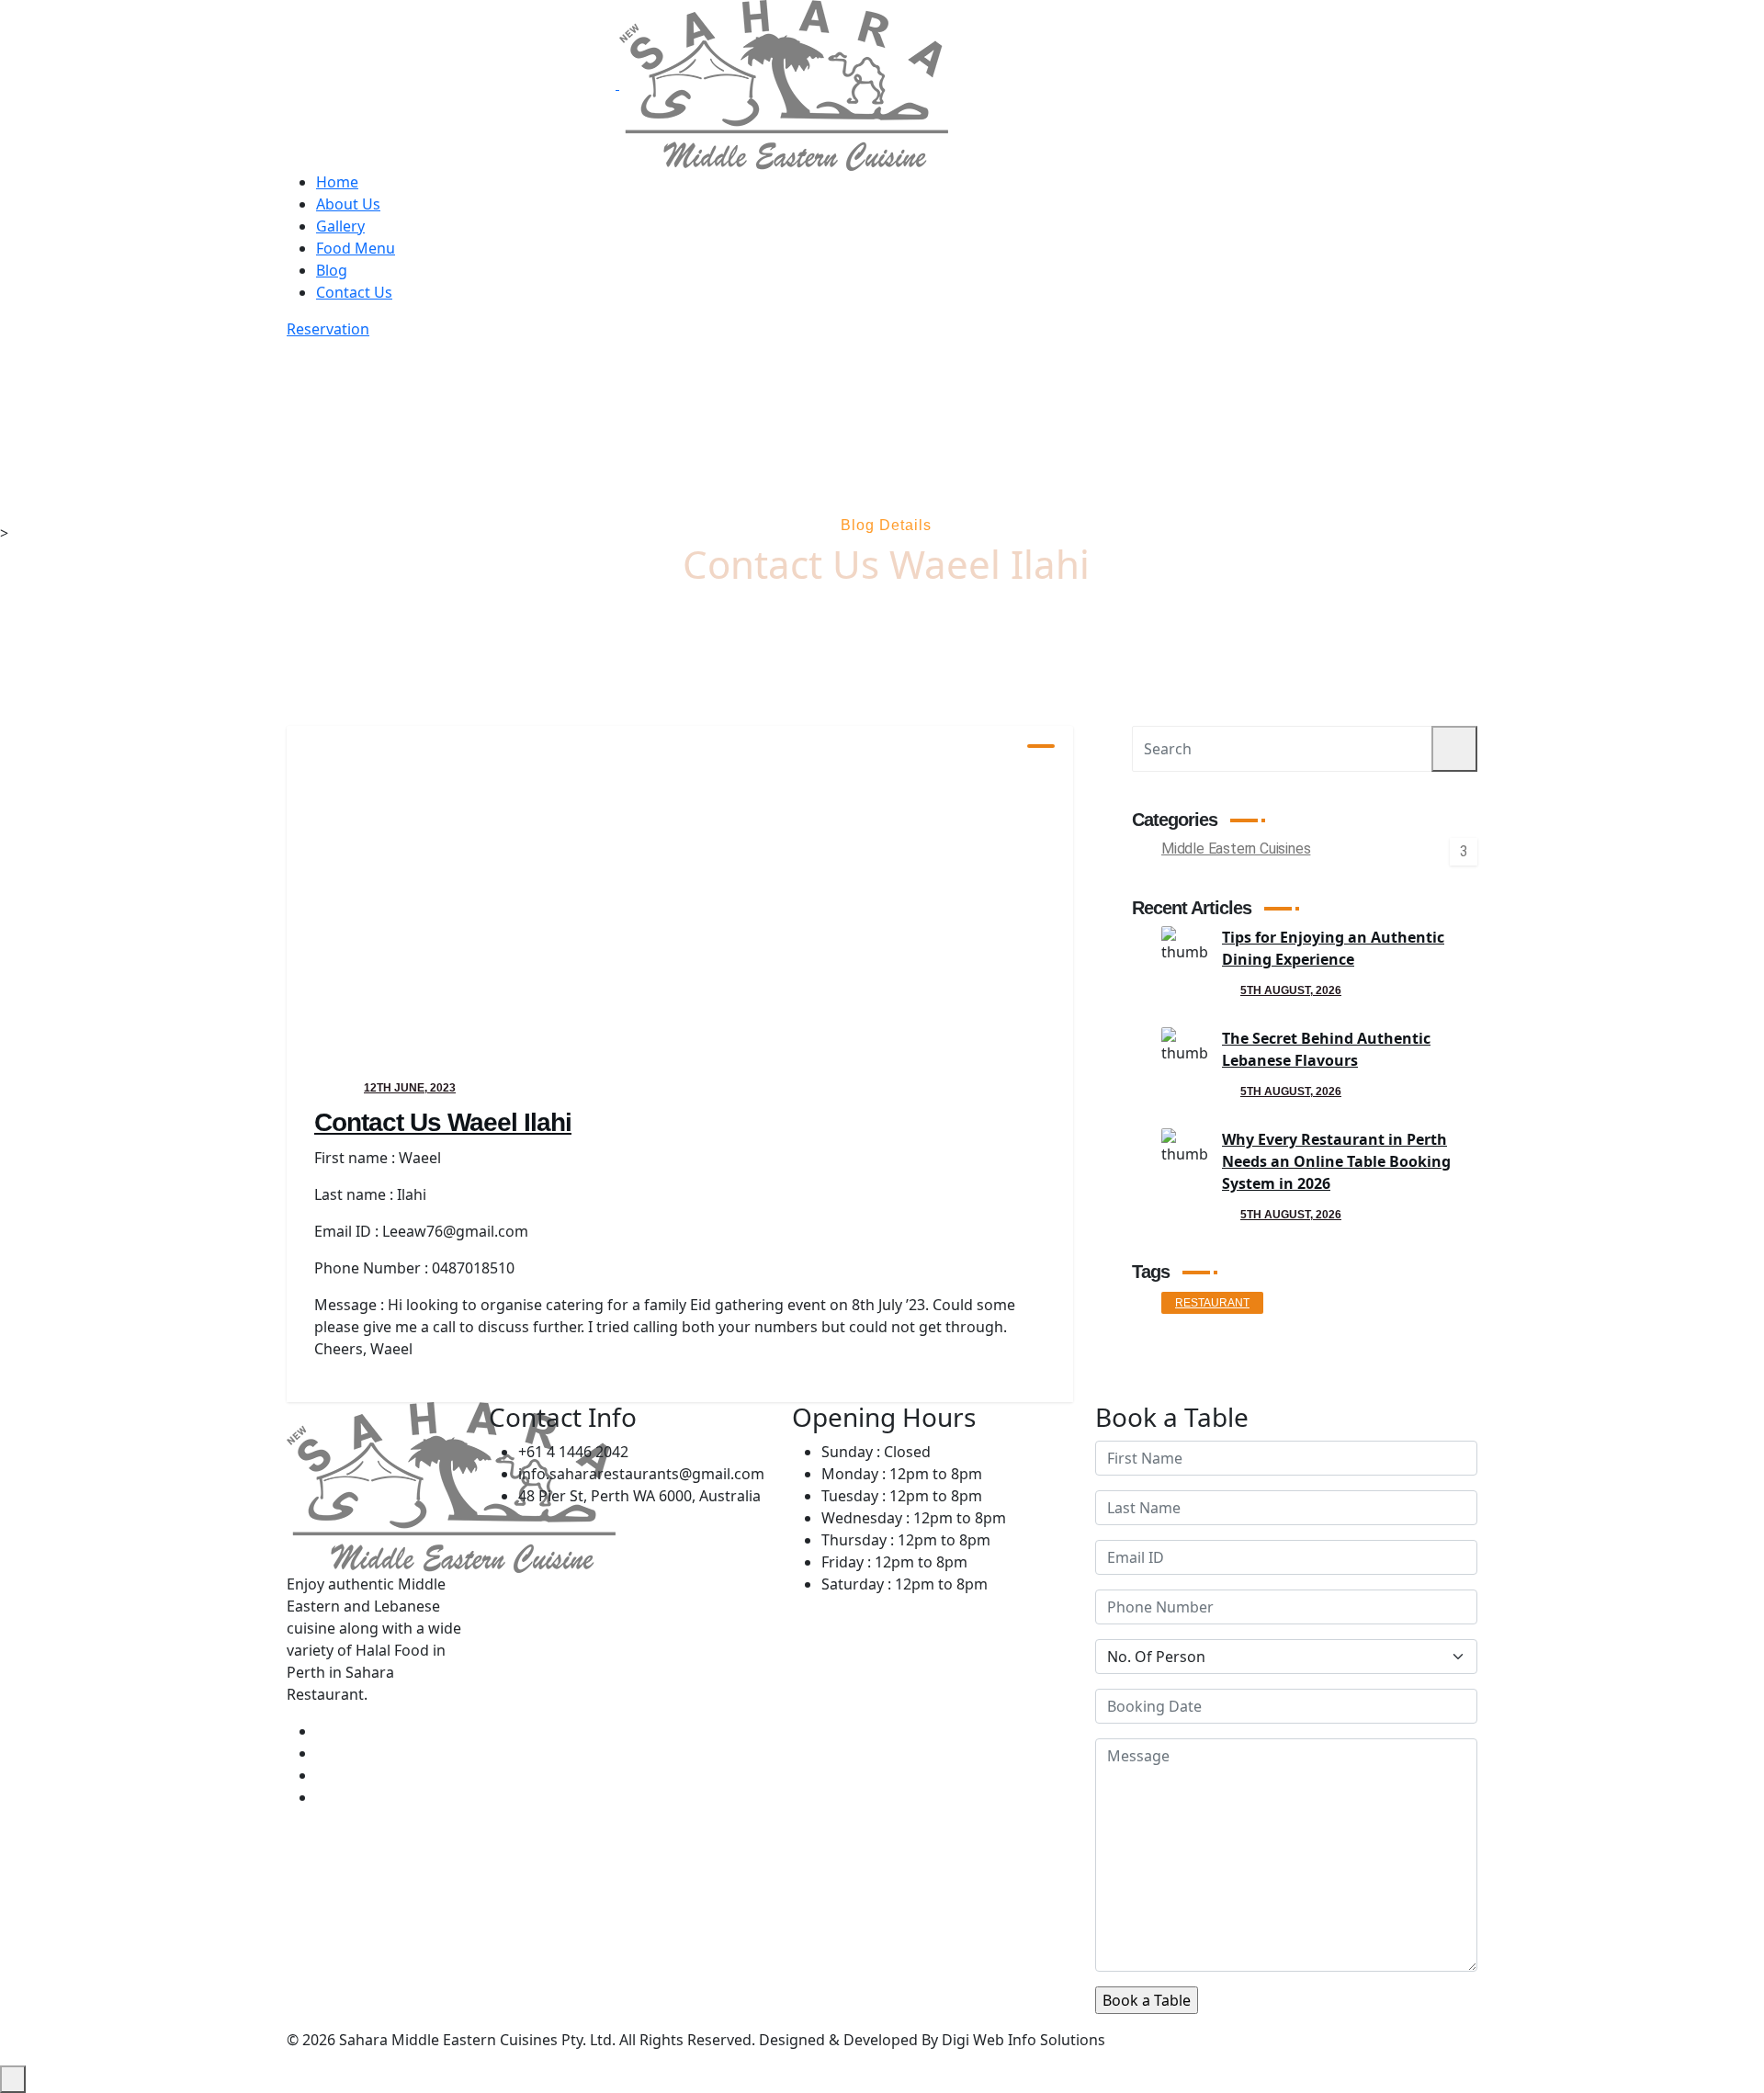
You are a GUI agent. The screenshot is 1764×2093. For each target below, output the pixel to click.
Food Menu (356, 248)
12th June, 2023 (410, 1088)
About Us (348, 204)
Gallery (340, 226)
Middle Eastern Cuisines (1236, 850)
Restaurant (1212, 1303)
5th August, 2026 (1291, 990)
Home (337, 182)
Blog (332, 270)
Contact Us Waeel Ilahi (443, 1122)
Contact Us (354, 292)
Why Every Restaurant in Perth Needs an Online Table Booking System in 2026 (1336, 1161)
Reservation (328, 329)
